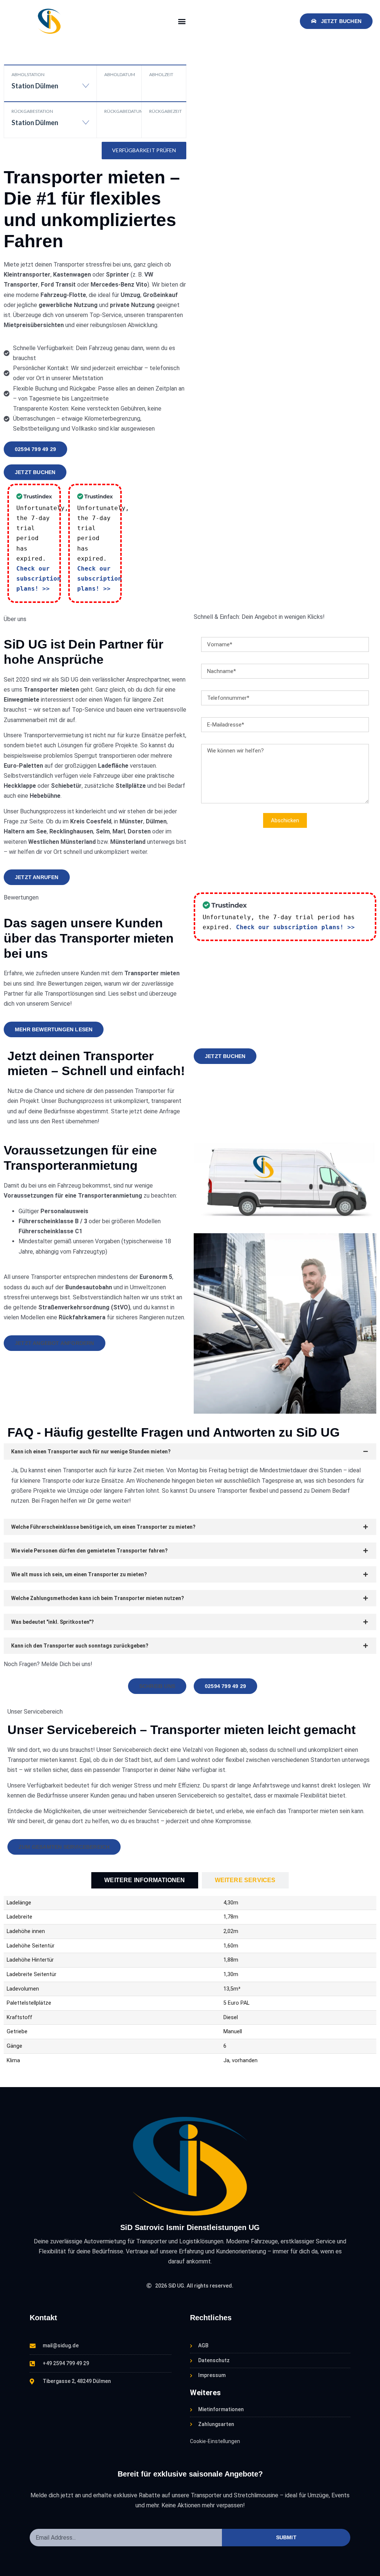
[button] (182, 21)
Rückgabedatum (123, 111)
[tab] (145, 1880)
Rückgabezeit (166, 111)
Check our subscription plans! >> (39, 579)
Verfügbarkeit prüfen (144, 150)
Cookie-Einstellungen (215, 2441)
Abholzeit (161, 74)
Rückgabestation (32, 111)
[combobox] (50, 89)
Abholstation (28, 74)
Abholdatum (120, 74)
